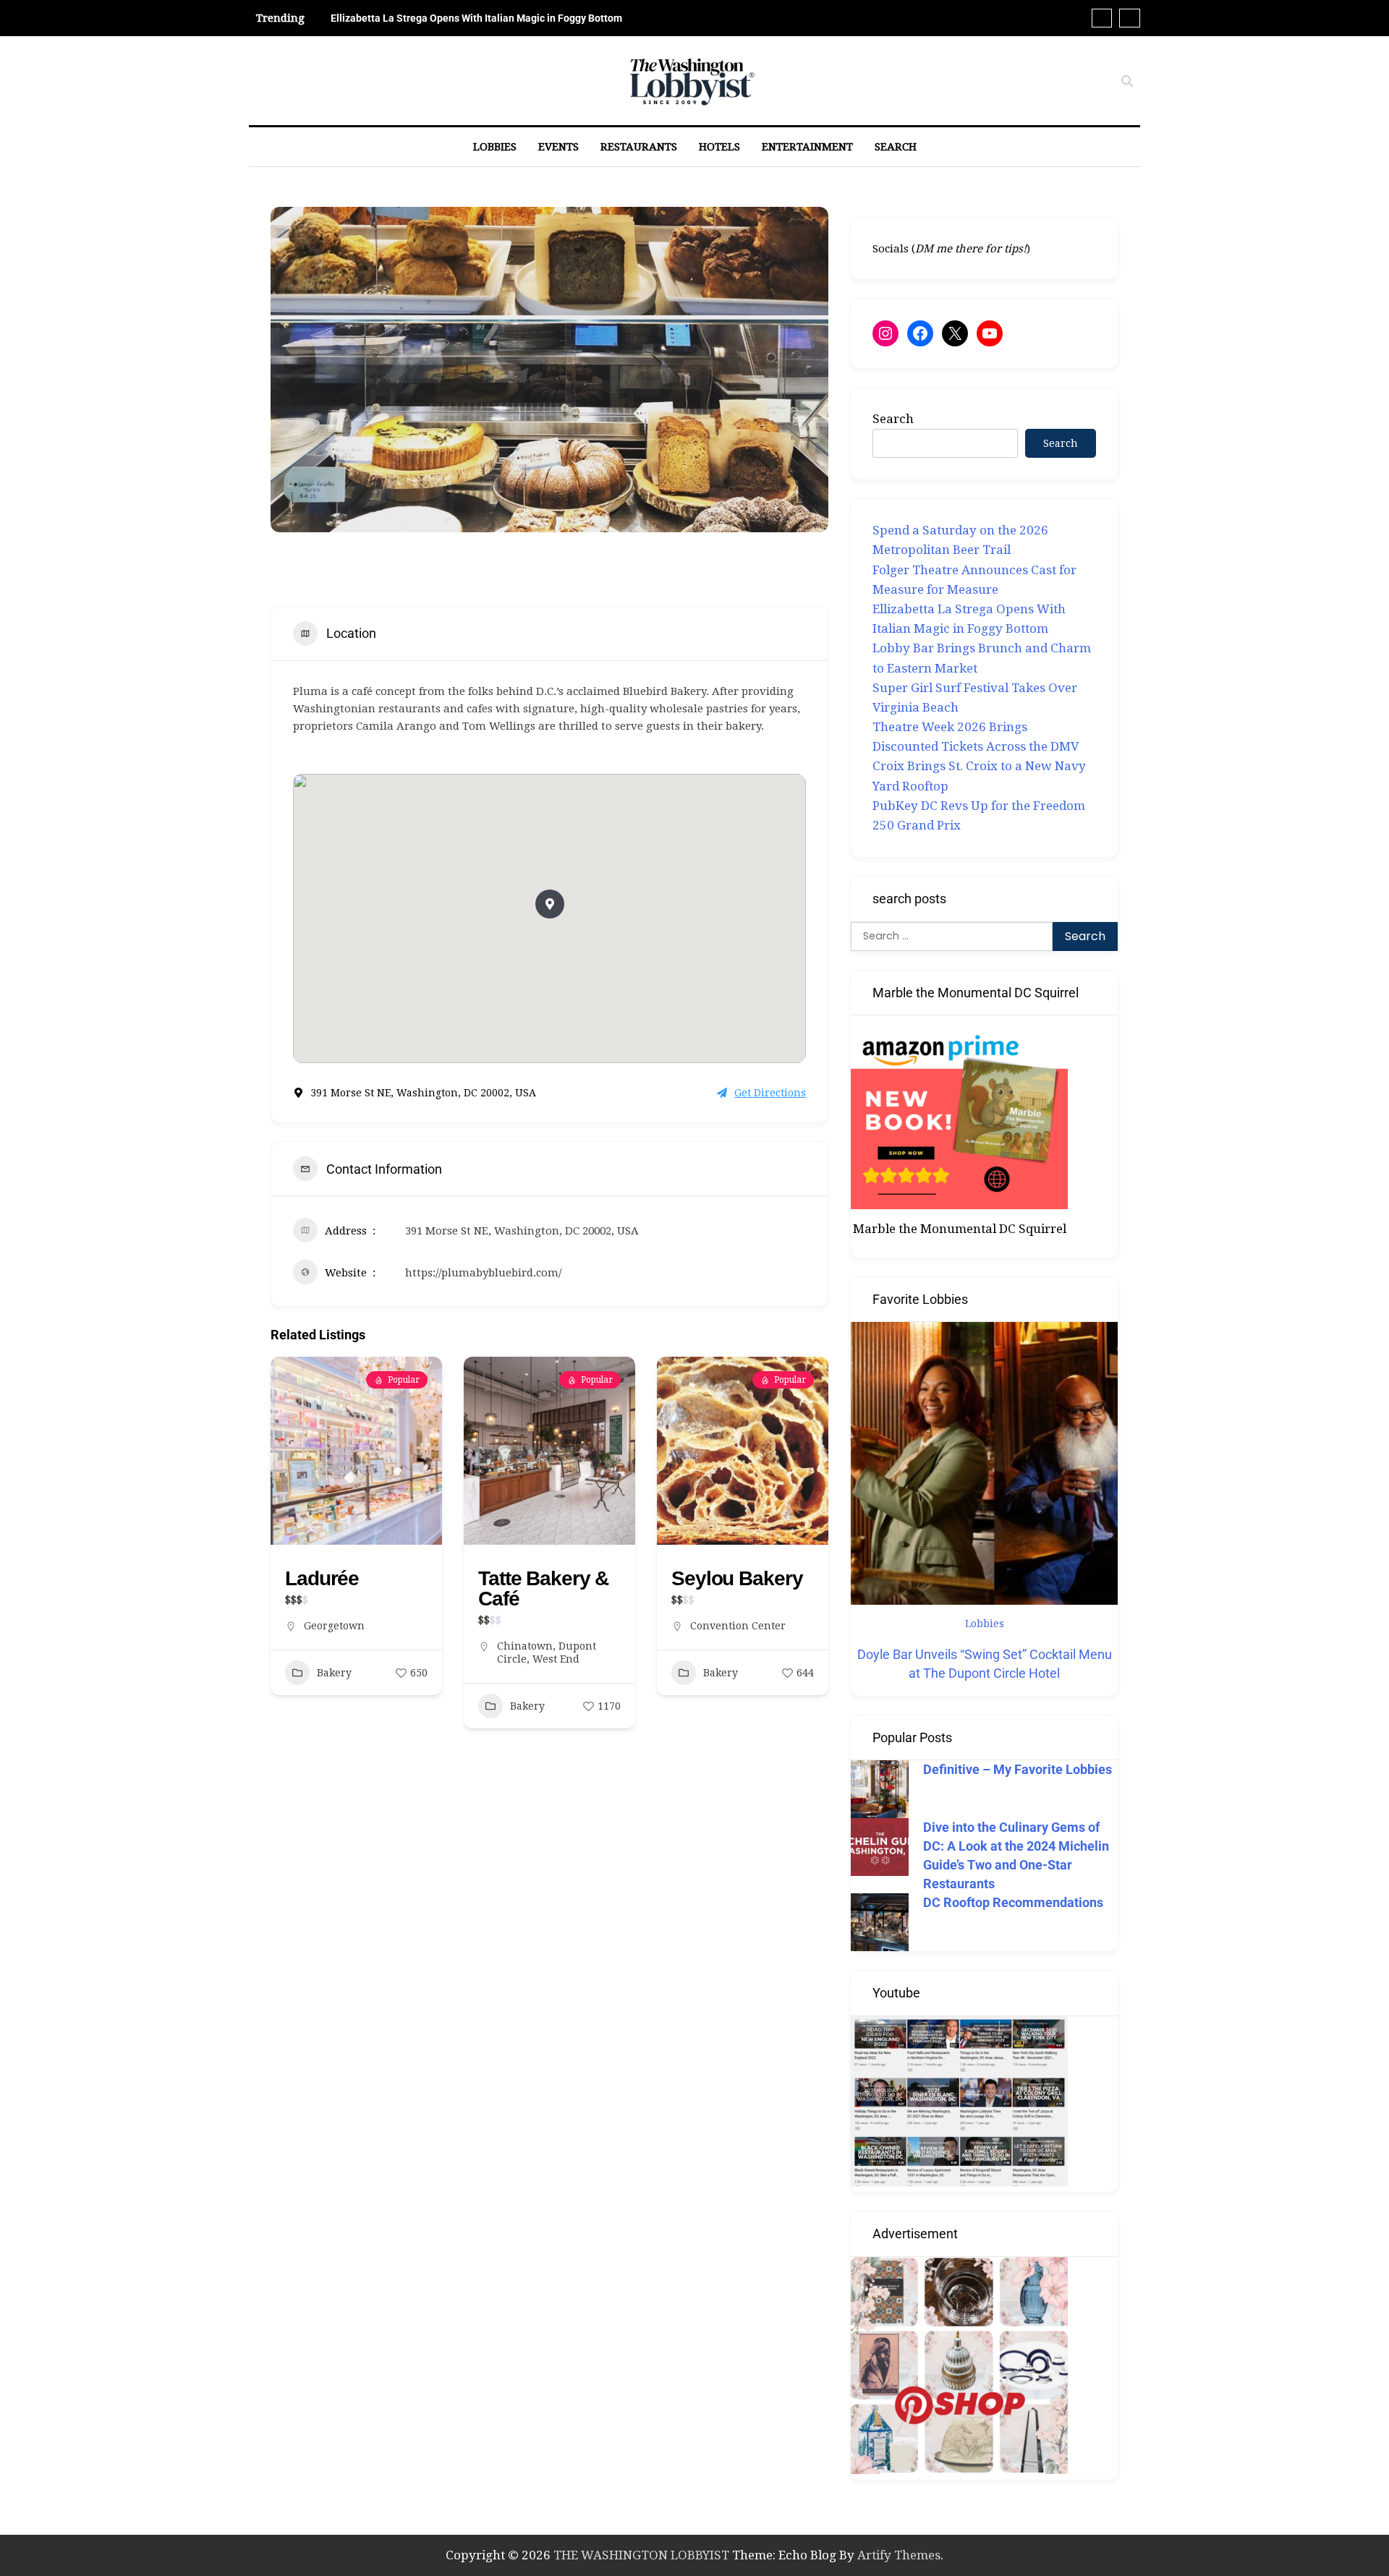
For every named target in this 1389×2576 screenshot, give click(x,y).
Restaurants (639, 147)
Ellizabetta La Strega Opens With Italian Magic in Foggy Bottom (476, 18)
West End (556, 1659)
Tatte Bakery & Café (543, 1588)
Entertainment (807, 147)
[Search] (1127, 81)
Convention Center (738, 1626)
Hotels (719, 147)
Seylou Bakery (737, 1578)
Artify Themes (899, 2555)
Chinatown (525, 1646)
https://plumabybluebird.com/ (483, 1273)
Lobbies (495, 147)
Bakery (334, 1673)
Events (558, 147)
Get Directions (770, 1093)
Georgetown (334, 1626)
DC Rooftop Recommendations (1013, 1902)
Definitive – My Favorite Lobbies (1018, 1769)
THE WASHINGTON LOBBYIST (641, 2555)
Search (896, 147)
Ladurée (322, 1578)
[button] (550, 904)
